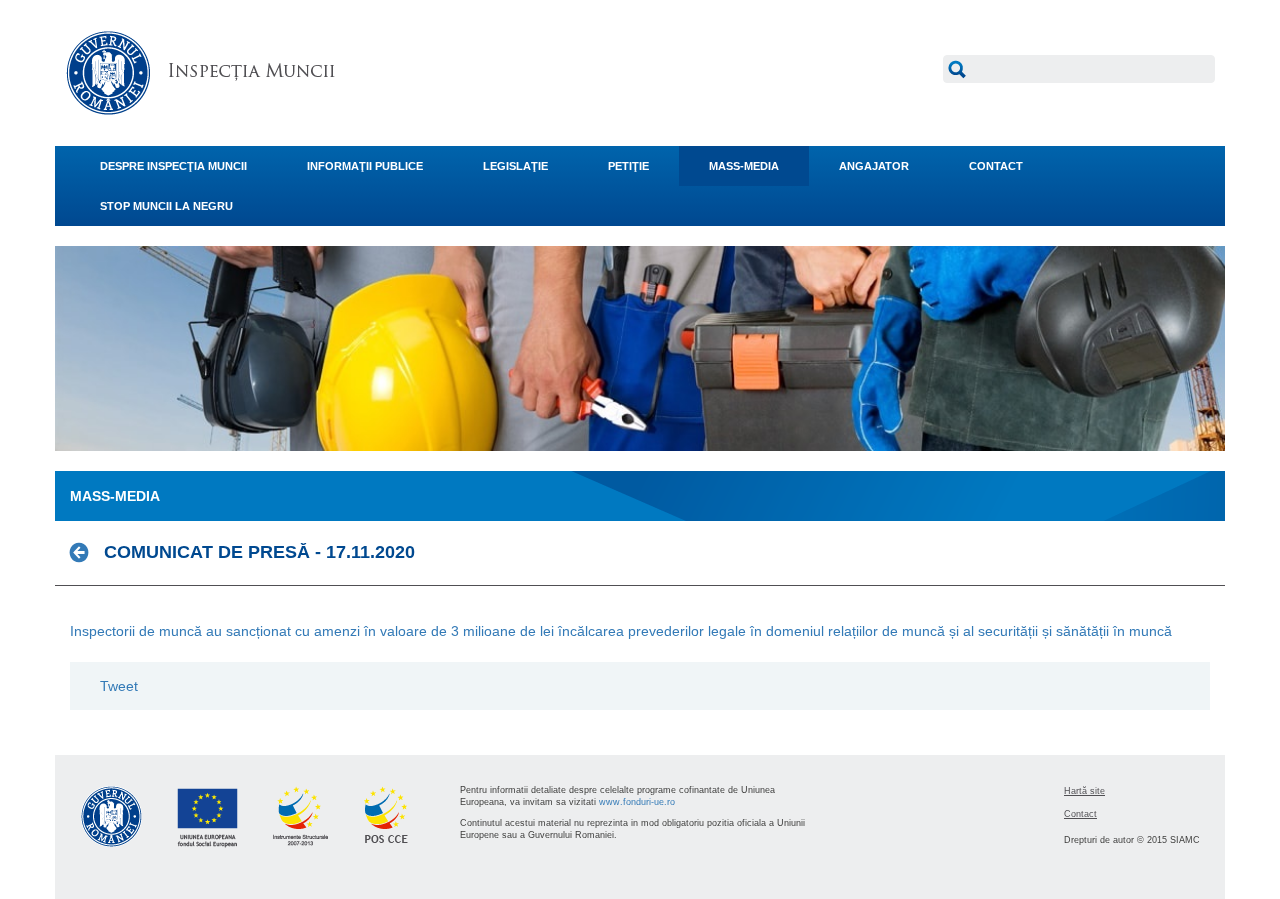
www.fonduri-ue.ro (637, 802)
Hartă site (1084, 791)
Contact (1080, 814)
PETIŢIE (628, 166)
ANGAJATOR (874, 166)
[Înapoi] (84, 552)
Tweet (119, 686)
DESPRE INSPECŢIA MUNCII (173, 166)
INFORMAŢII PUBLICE (365, 166)
